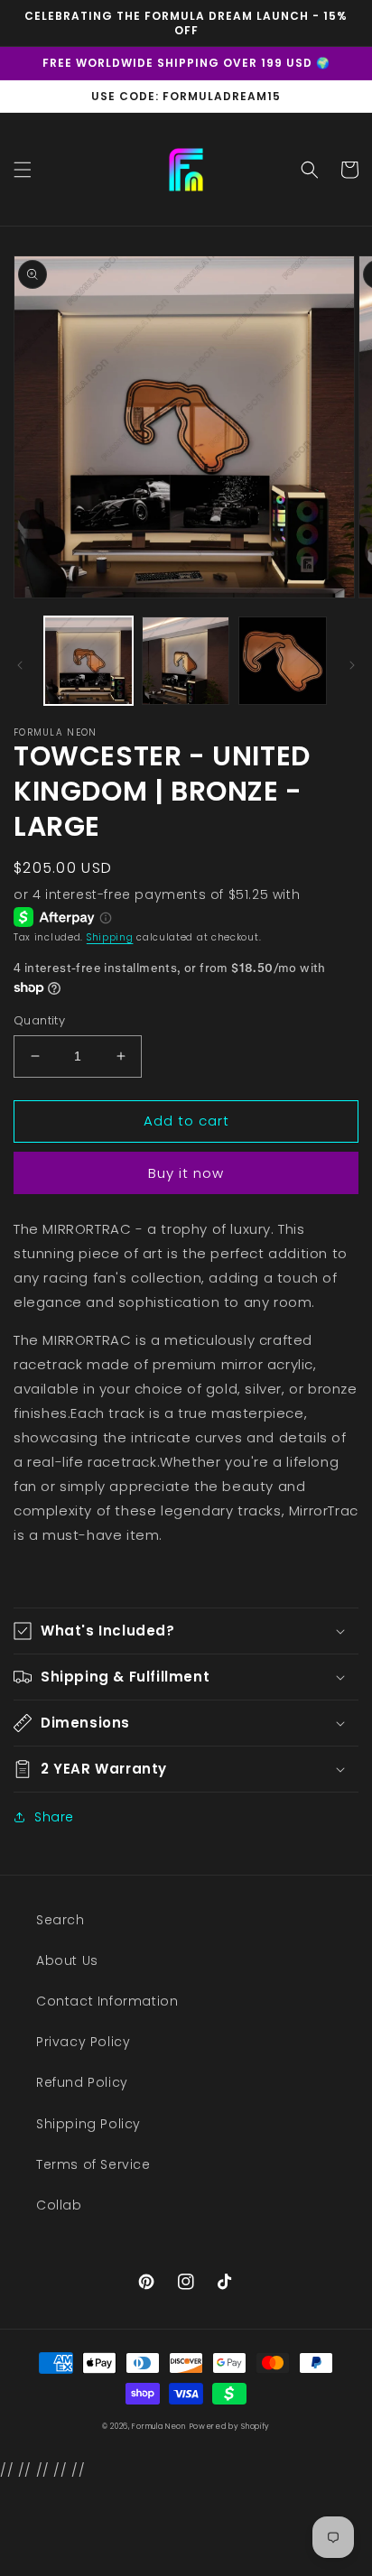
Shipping (110, 937)
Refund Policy (82, 2082)
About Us (67, 1960)
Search (60, 1920)
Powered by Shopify (230, 2426)
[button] (23, 170)
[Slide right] (352, 665)
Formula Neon (158, 2426)
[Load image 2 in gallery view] (186, 661)
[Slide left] (20, 665)
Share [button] (54, 1817)
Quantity (39, 1020)
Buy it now (186, 1173)
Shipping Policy (88, 2124)
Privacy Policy (83, 2042)
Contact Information (107, 2001)
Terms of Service (93, 2164)
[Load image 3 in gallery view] (283, 661)
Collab (59, 2205)
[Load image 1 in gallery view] (88, 661)
